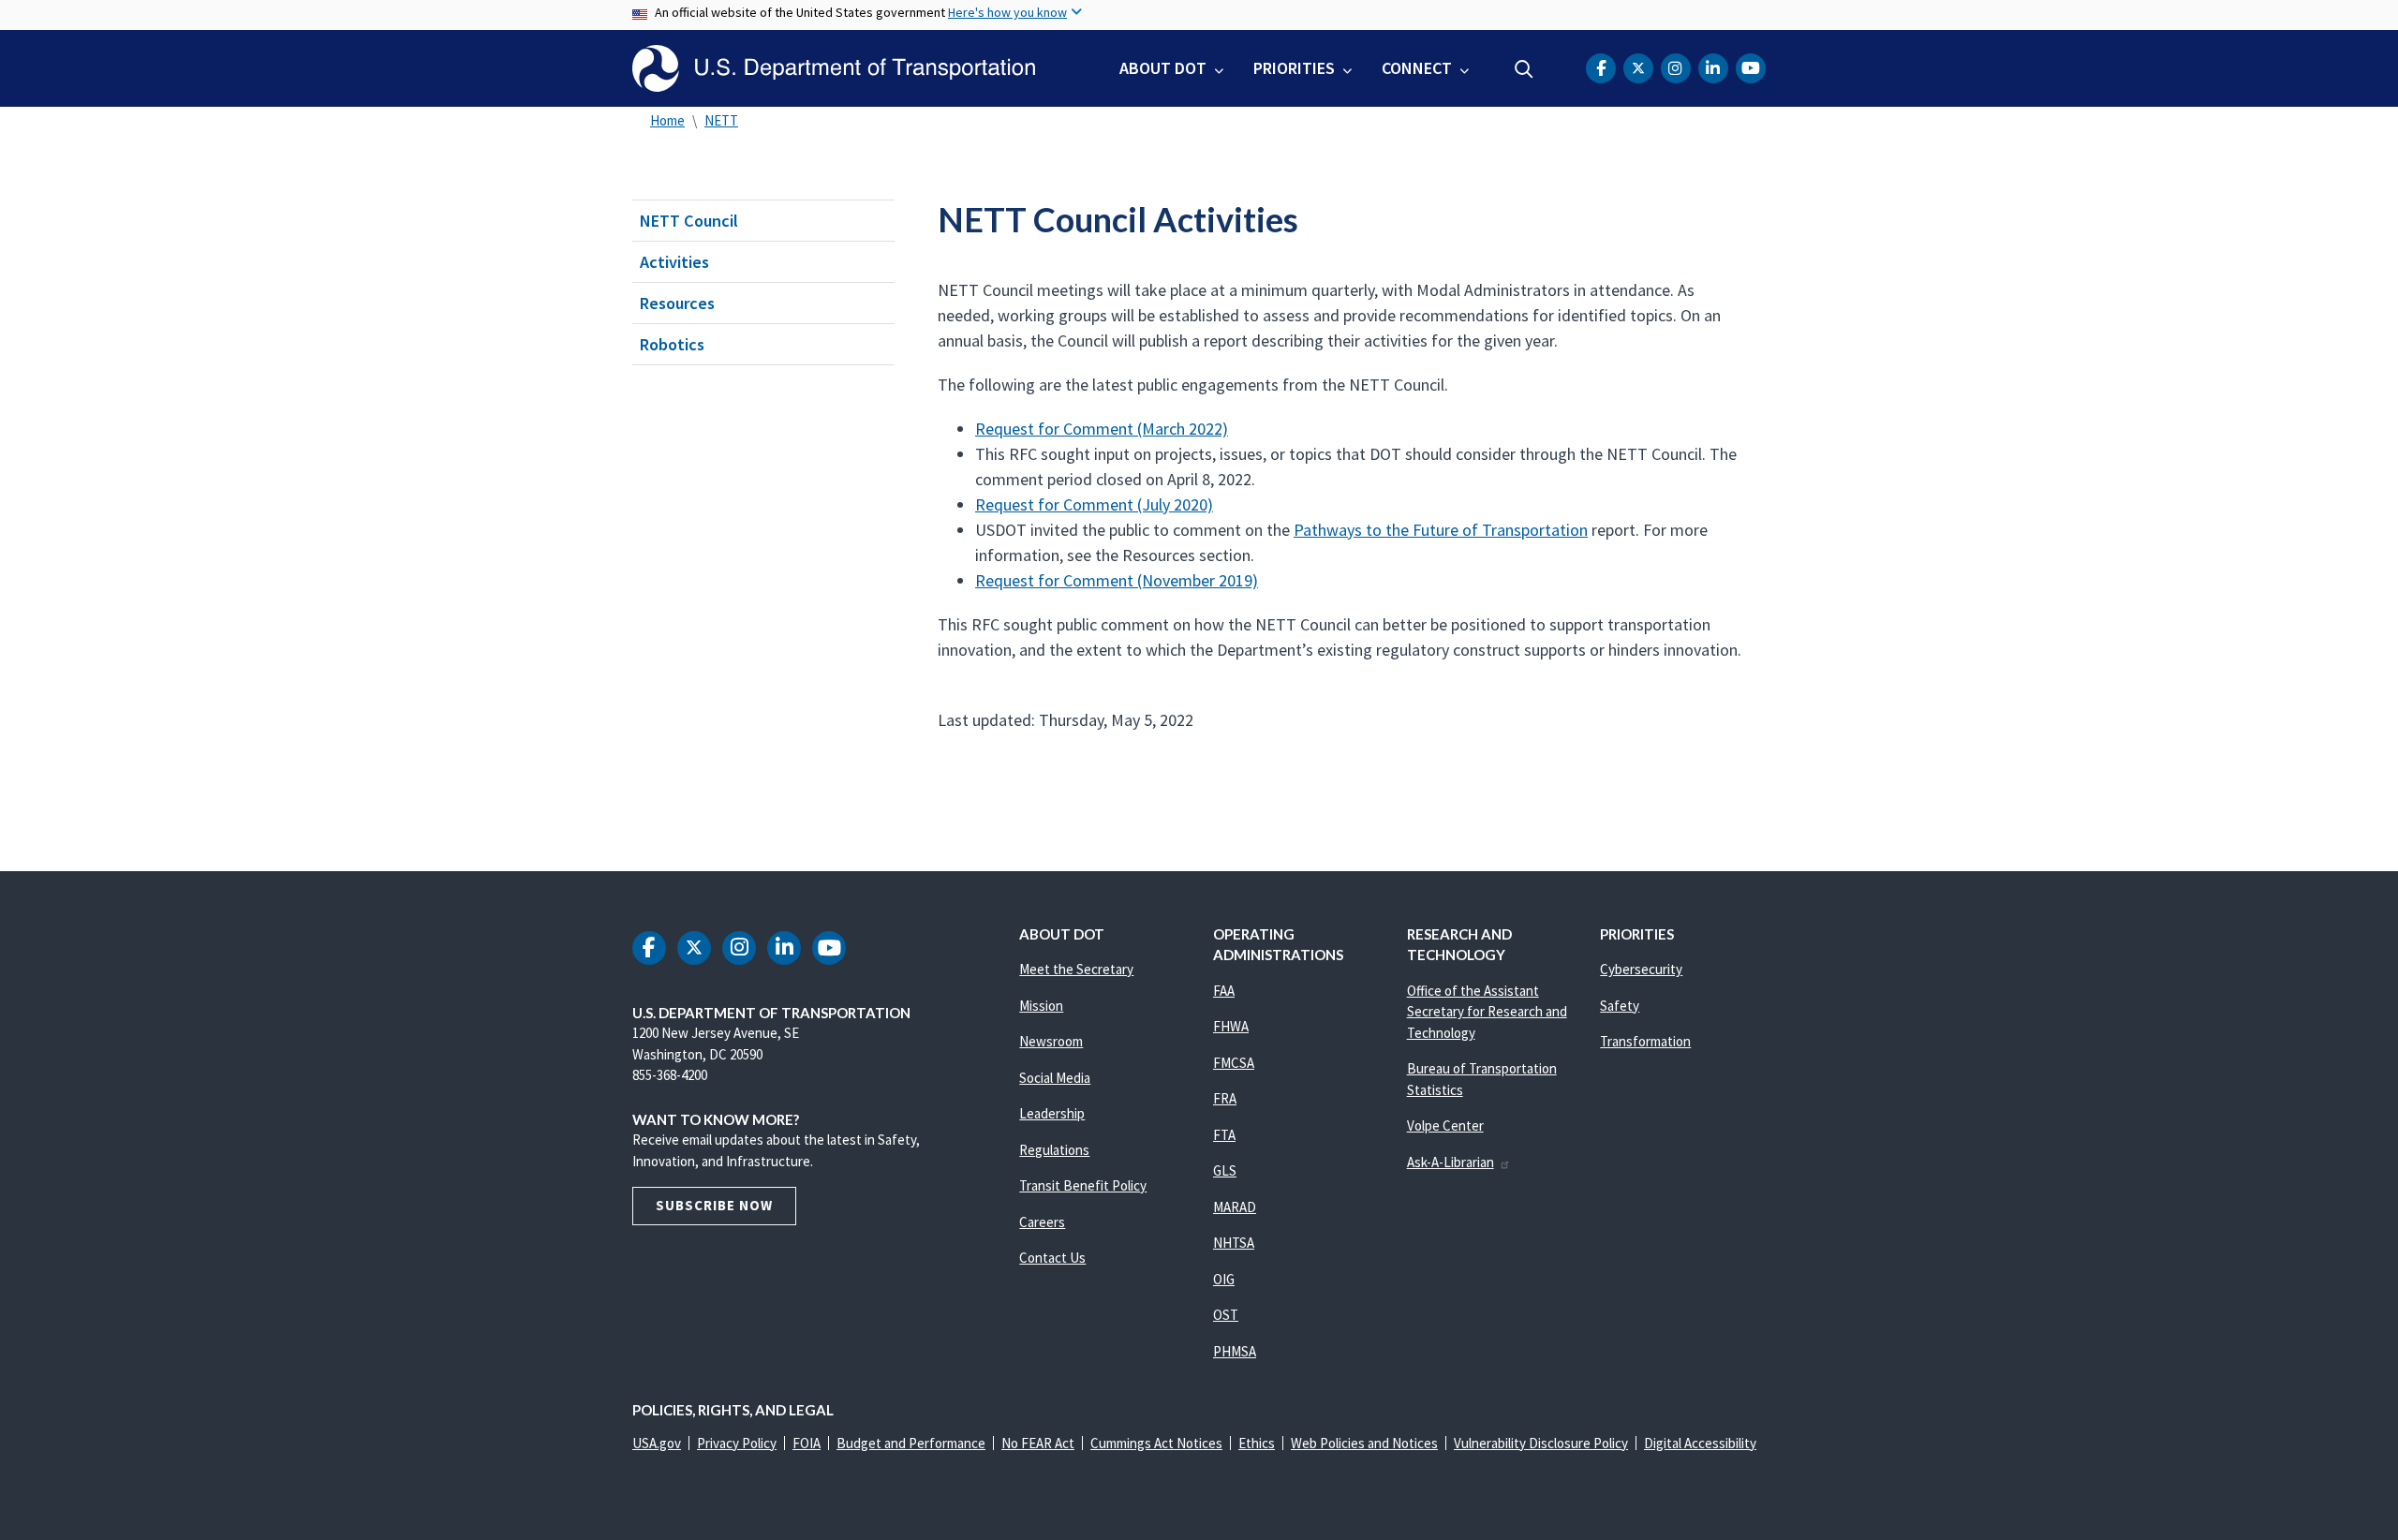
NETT (721, 120)
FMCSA (1234, 1063)
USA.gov (657, 1443)
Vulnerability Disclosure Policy (1541, 1443)
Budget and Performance (911, 1443)
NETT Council (689, 221)
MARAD (1235, 1207)
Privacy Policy (737, 1443)
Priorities (1294, 68)
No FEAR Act (1038, 1443)
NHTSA (1234, 1243)
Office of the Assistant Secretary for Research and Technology (1487, 1012)
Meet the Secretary (1076, 969)
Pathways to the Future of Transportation (1441, 530)
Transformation (1645, 1041)
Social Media (1055, 1078)
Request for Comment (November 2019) (1117, 580)
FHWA (1231, 1026)
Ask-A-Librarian (1451, 1162)
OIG (1224, 1279)
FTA (1224, 1135)
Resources (677, 303)
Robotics (672, 344)
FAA (1224, 991)
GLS (1225, 1170)
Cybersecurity (1641, 969)
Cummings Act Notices (1156, 1443)
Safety (1620, 1006)
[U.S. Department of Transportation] (834, 68)
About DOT (1163, 68)
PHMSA (1235, 1351)
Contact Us (1052, 1258)
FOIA (807, 1443)
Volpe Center (1445, 1125)
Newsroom (1051, 1041)
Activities (674, 262)
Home (667, 120)
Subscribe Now (714, 1205)
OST (1226, 1315)
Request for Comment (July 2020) (1094, 504)
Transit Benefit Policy (1083, 1185)
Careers (1042, 1222)
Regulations (1054, 1150)
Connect (1417, 68)
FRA (1225, 1098)
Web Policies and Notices (1364, 1443)
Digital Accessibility (1700, 1443)
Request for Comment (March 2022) (1102, 429)
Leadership (1052, 1113)
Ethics (1257, 1443)
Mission (1041, 1006)
